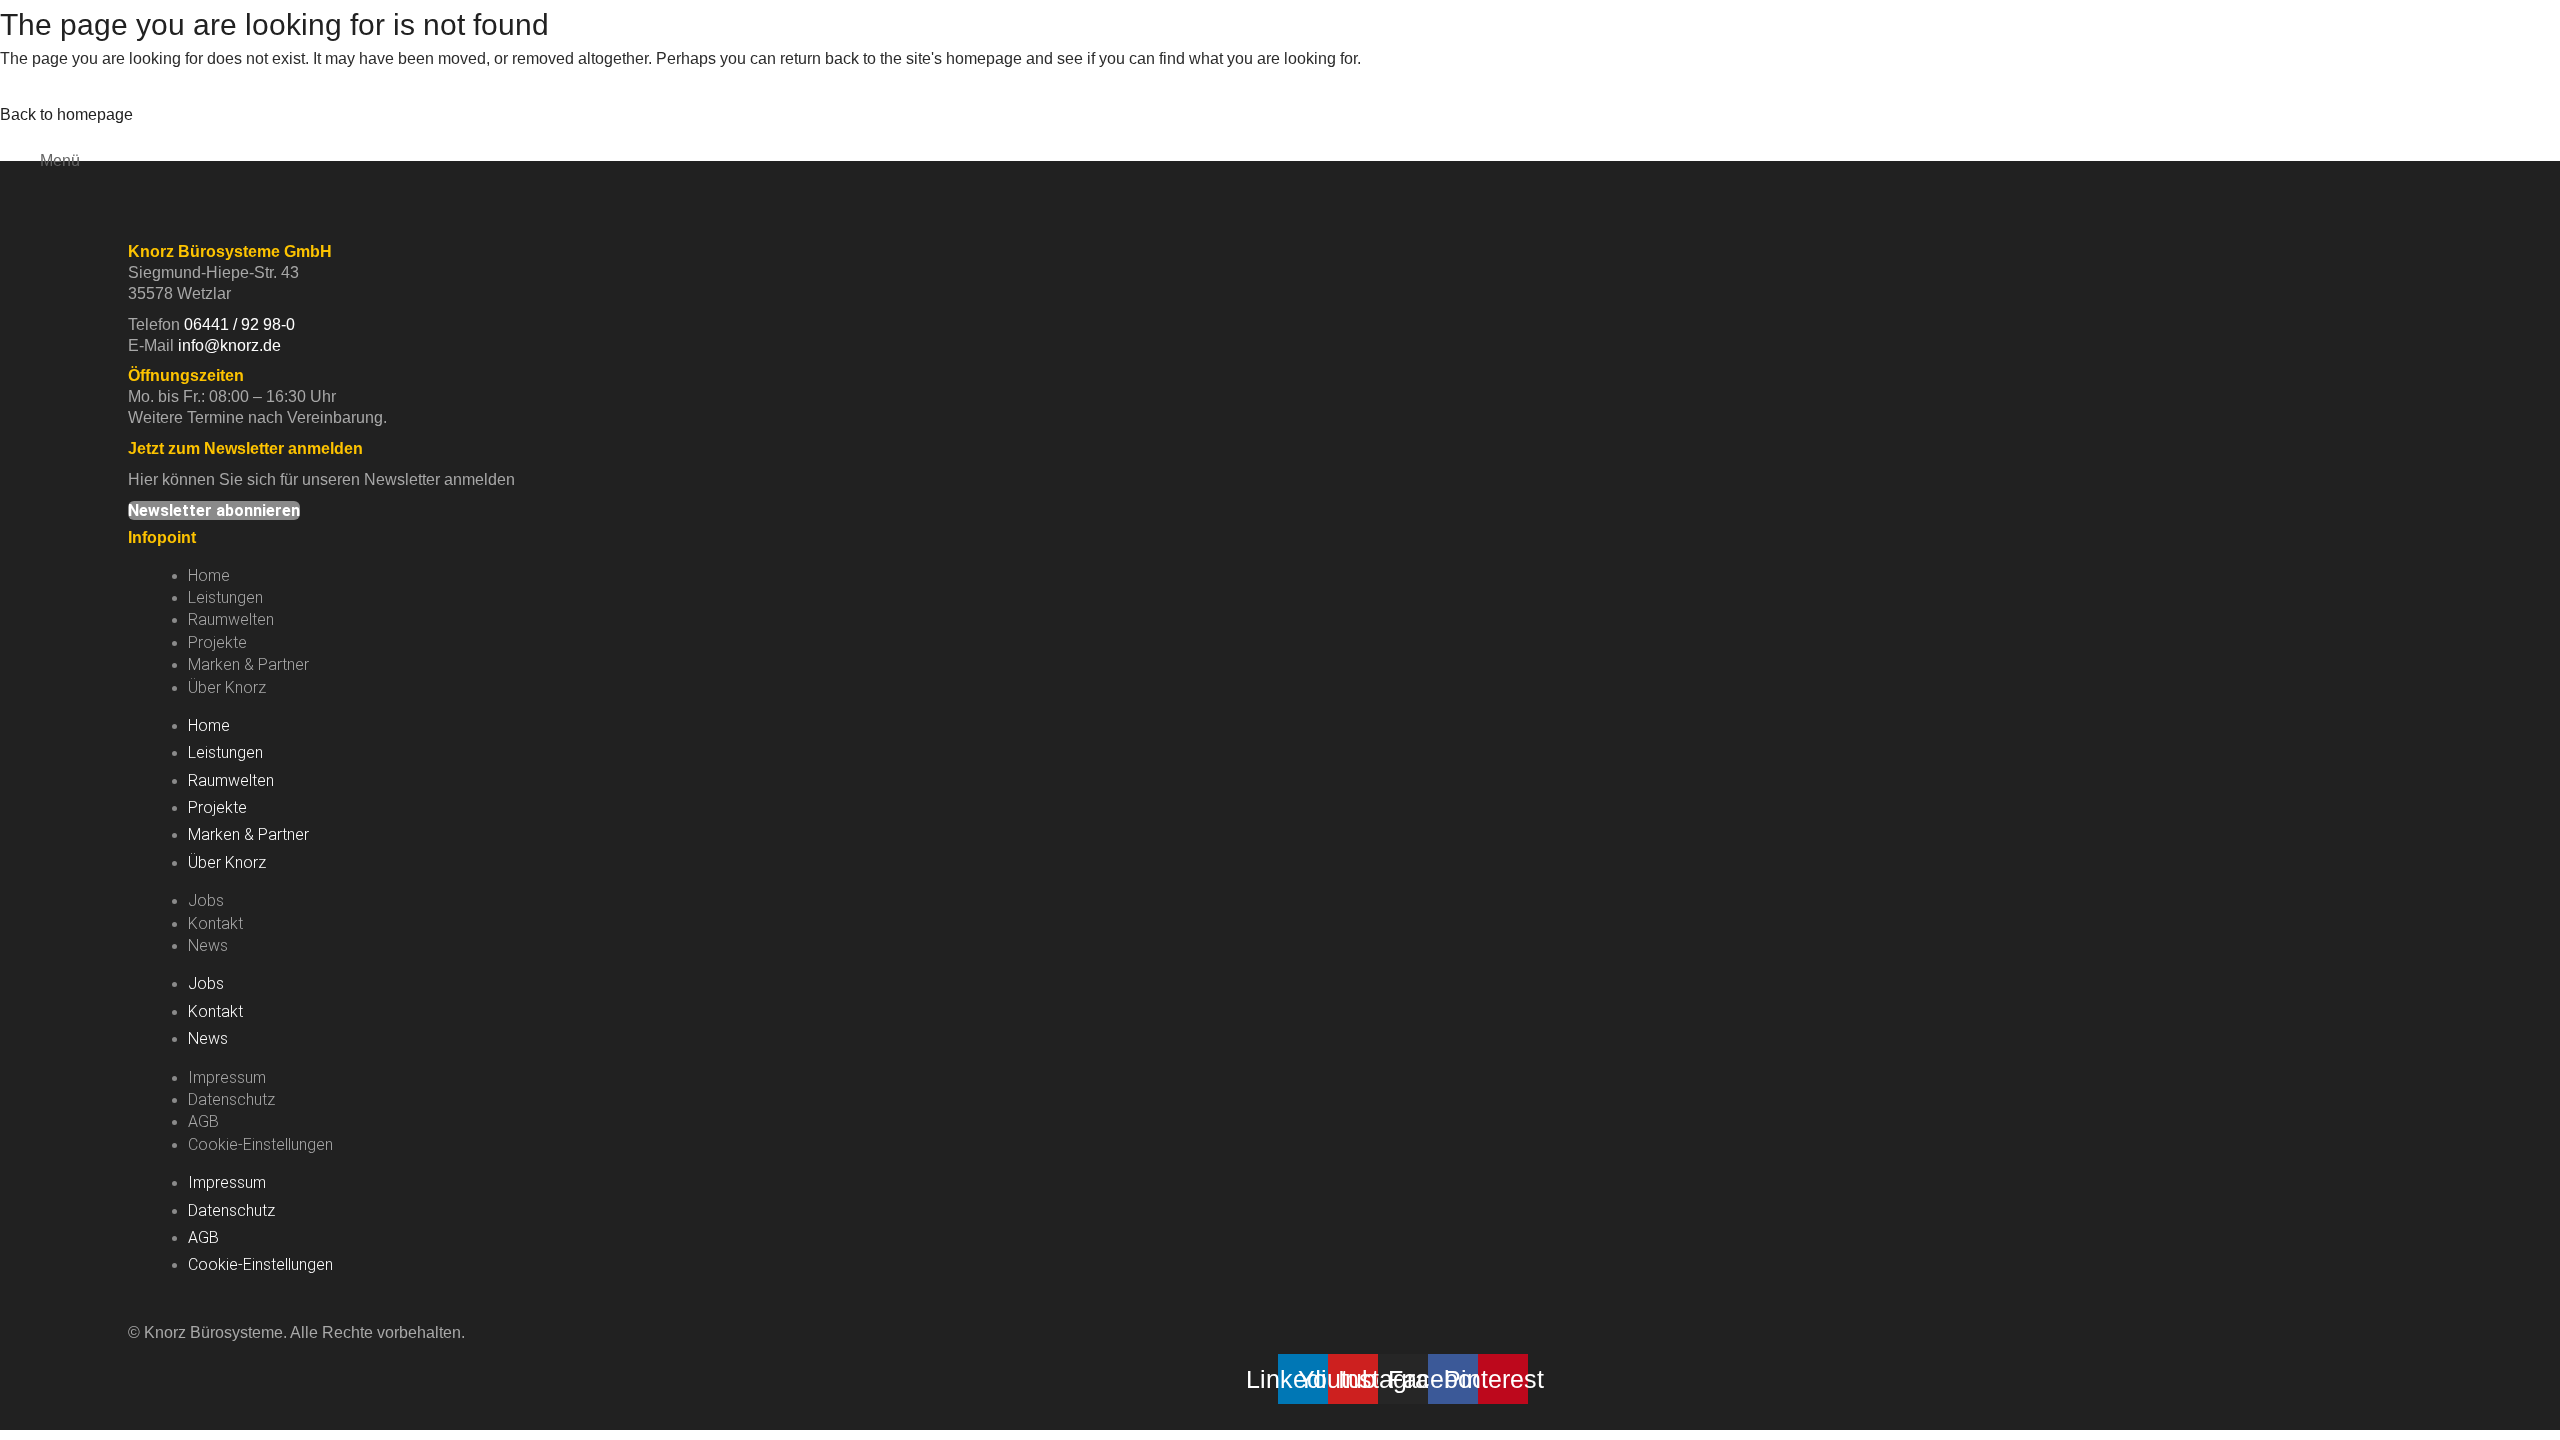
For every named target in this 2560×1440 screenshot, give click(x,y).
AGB (203, 1121)
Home (209, 575)
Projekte (217, 642)
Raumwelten (231, 619)
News (208, 945)
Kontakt (215, 923)
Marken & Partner (248, 664)
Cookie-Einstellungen (260, 1144)
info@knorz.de (229, 345)
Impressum (227, 1077)
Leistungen (225, 597)
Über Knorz (227, 687)
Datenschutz (231, 1099)
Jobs (206, 900)
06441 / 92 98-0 (239, 324)
